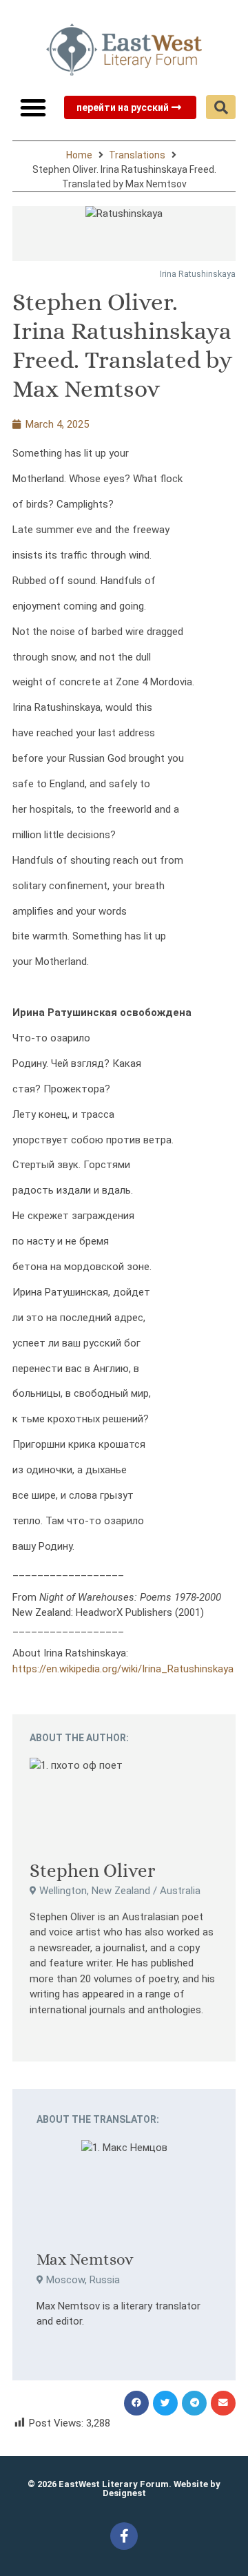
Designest (124, 2493)
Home (79, 155)
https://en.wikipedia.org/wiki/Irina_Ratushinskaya (123, 1669)
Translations (137, 155)
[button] (33, 107)
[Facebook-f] (124, 2536)
